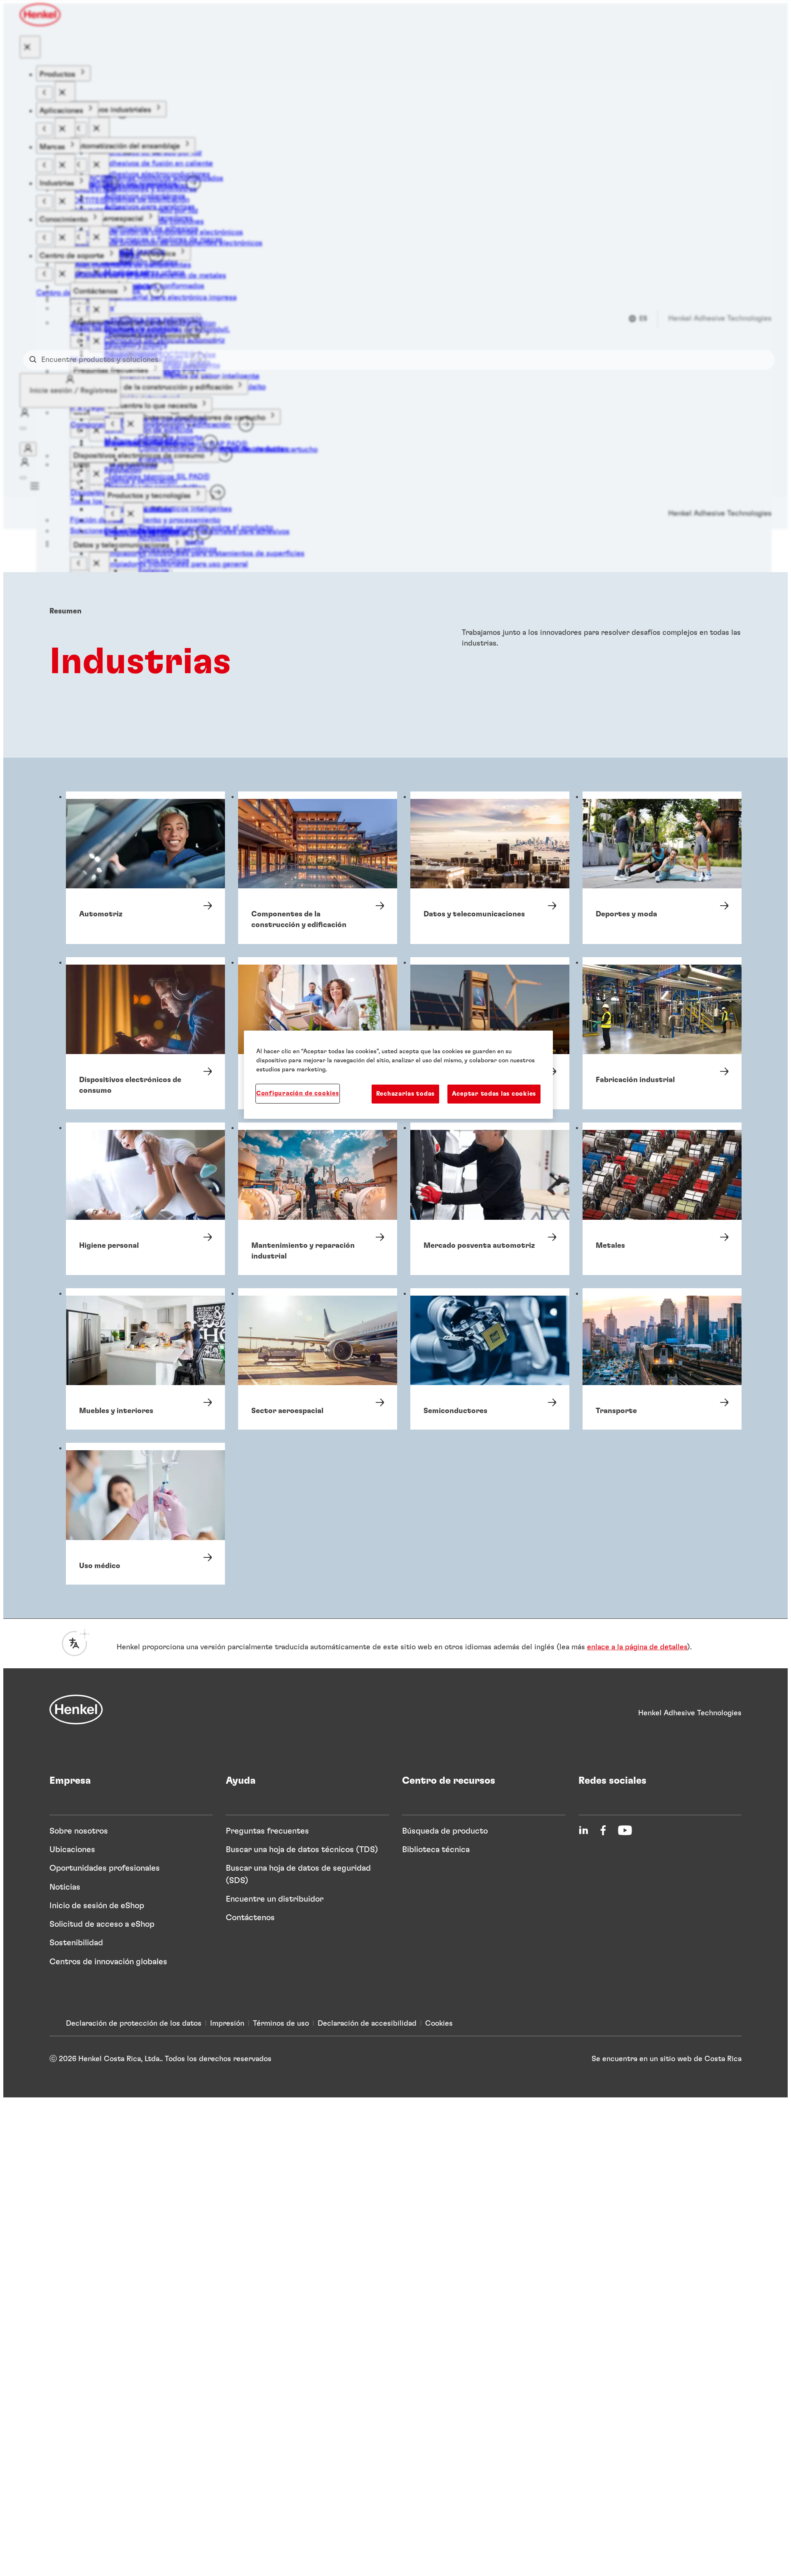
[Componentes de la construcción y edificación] (318, 868)
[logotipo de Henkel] (41, 15)
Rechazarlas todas (405, 1093)
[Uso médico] (145, 1513)
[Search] (35, 360)
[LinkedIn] (583, 1830)
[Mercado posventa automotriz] (490, 1199)
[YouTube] (625, 1830)
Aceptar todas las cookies (494, 1093)
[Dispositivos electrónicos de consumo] (145, 1033)
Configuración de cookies (298, 1093)
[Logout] (23, 428)
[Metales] (662, 1199)
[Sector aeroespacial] (318, 1359)
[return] (44, 93)
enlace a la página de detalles (637, 1647)
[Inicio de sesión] (28, 449)
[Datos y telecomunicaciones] (490, 868)
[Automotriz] (145, 868)
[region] (398, 1075)
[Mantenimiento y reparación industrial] (318, 1199)
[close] (30, 47)
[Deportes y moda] (662, 868)
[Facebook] (603, 1830)
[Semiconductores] (490, 1359)
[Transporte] (662, 1359)
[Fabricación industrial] (662, 1033)
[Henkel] (76, 1710)
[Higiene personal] (145, 1199)
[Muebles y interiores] (145, 1359)
